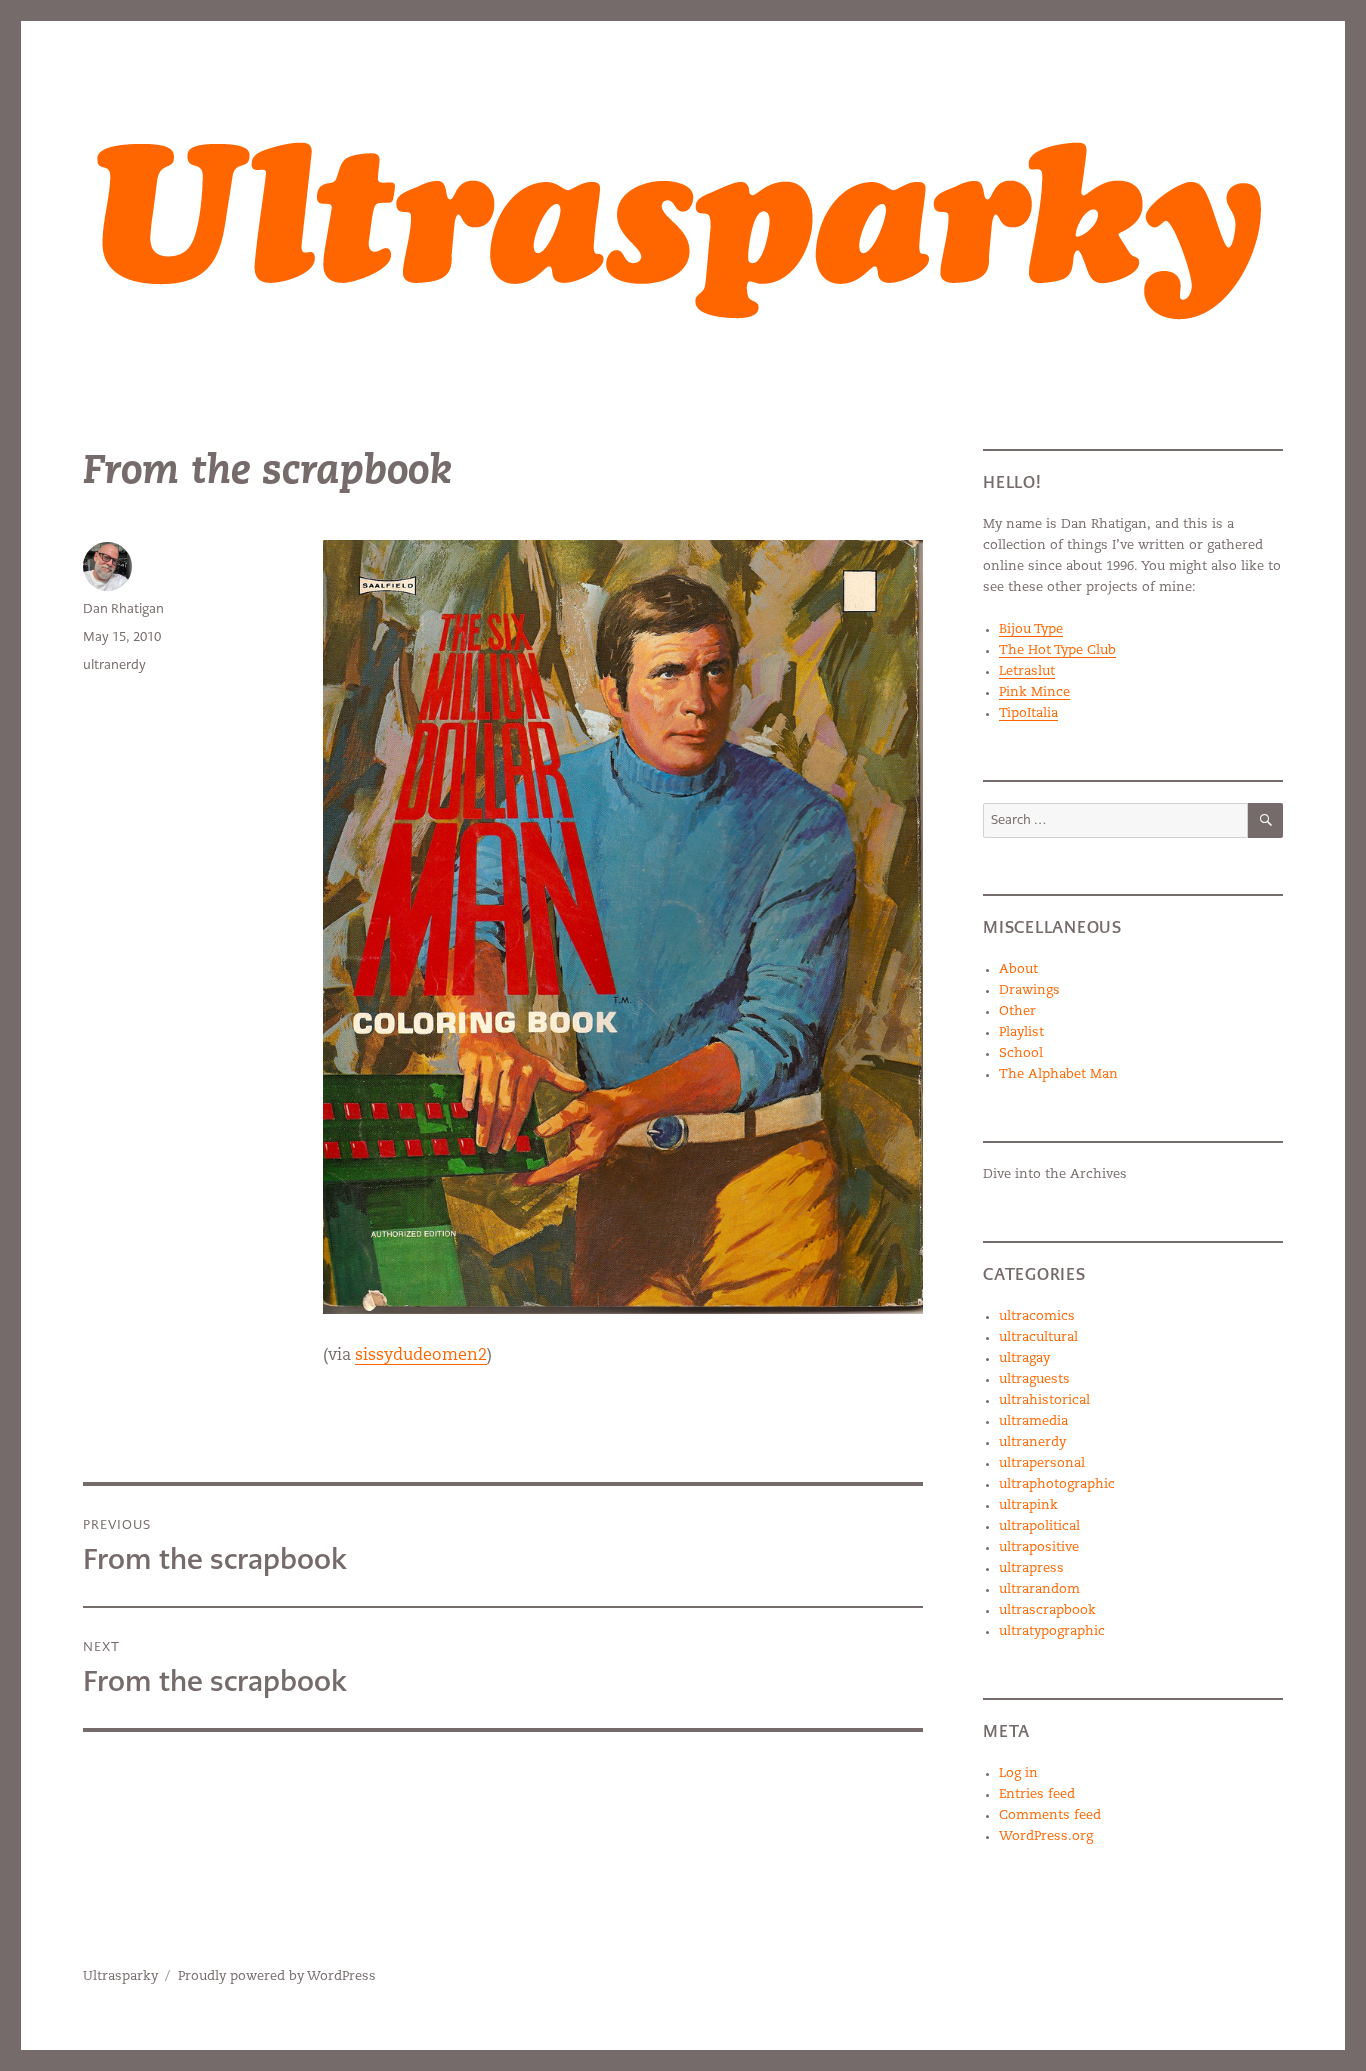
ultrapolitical (1039, 1526)
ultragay (1024, 1358)
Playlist (1021, 1032)
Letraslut (1027, 671)
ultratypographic (1052, 1631)
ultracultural (1038, 1337)
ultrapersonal (1042, 1463)
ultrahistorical (1044, 1400)
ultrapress (1031, 1568)
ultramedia (1033, 1421)
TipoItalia (1028, 713)
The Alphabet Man (1058, 1074)
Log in (1018, 1773)
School (1021, 1053)
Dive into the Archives (1055, 1174)
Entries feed (1037, 1794)
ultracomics (1037, 1316)
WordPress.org (1046, 1836)
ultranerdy (114, 664)
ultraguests (1034, 1379)
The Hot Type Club (1057, 650)
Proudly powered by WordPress (277, 1976)
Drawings (1029, 990)
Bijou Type (1031, 629)
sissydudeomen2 (421, 1356)
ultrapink (1028, 1505)
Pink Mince (1034, 692)
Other (1017, 1011)
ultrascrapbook (1047, 1610)
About (1018, 969)
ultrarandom (1039, 1589)
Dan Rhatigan (123, 608)
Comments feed (1050, 1815)
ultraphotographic (1057, 1484)
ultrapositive (1039, 1547)
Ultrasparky (120, 1976)
